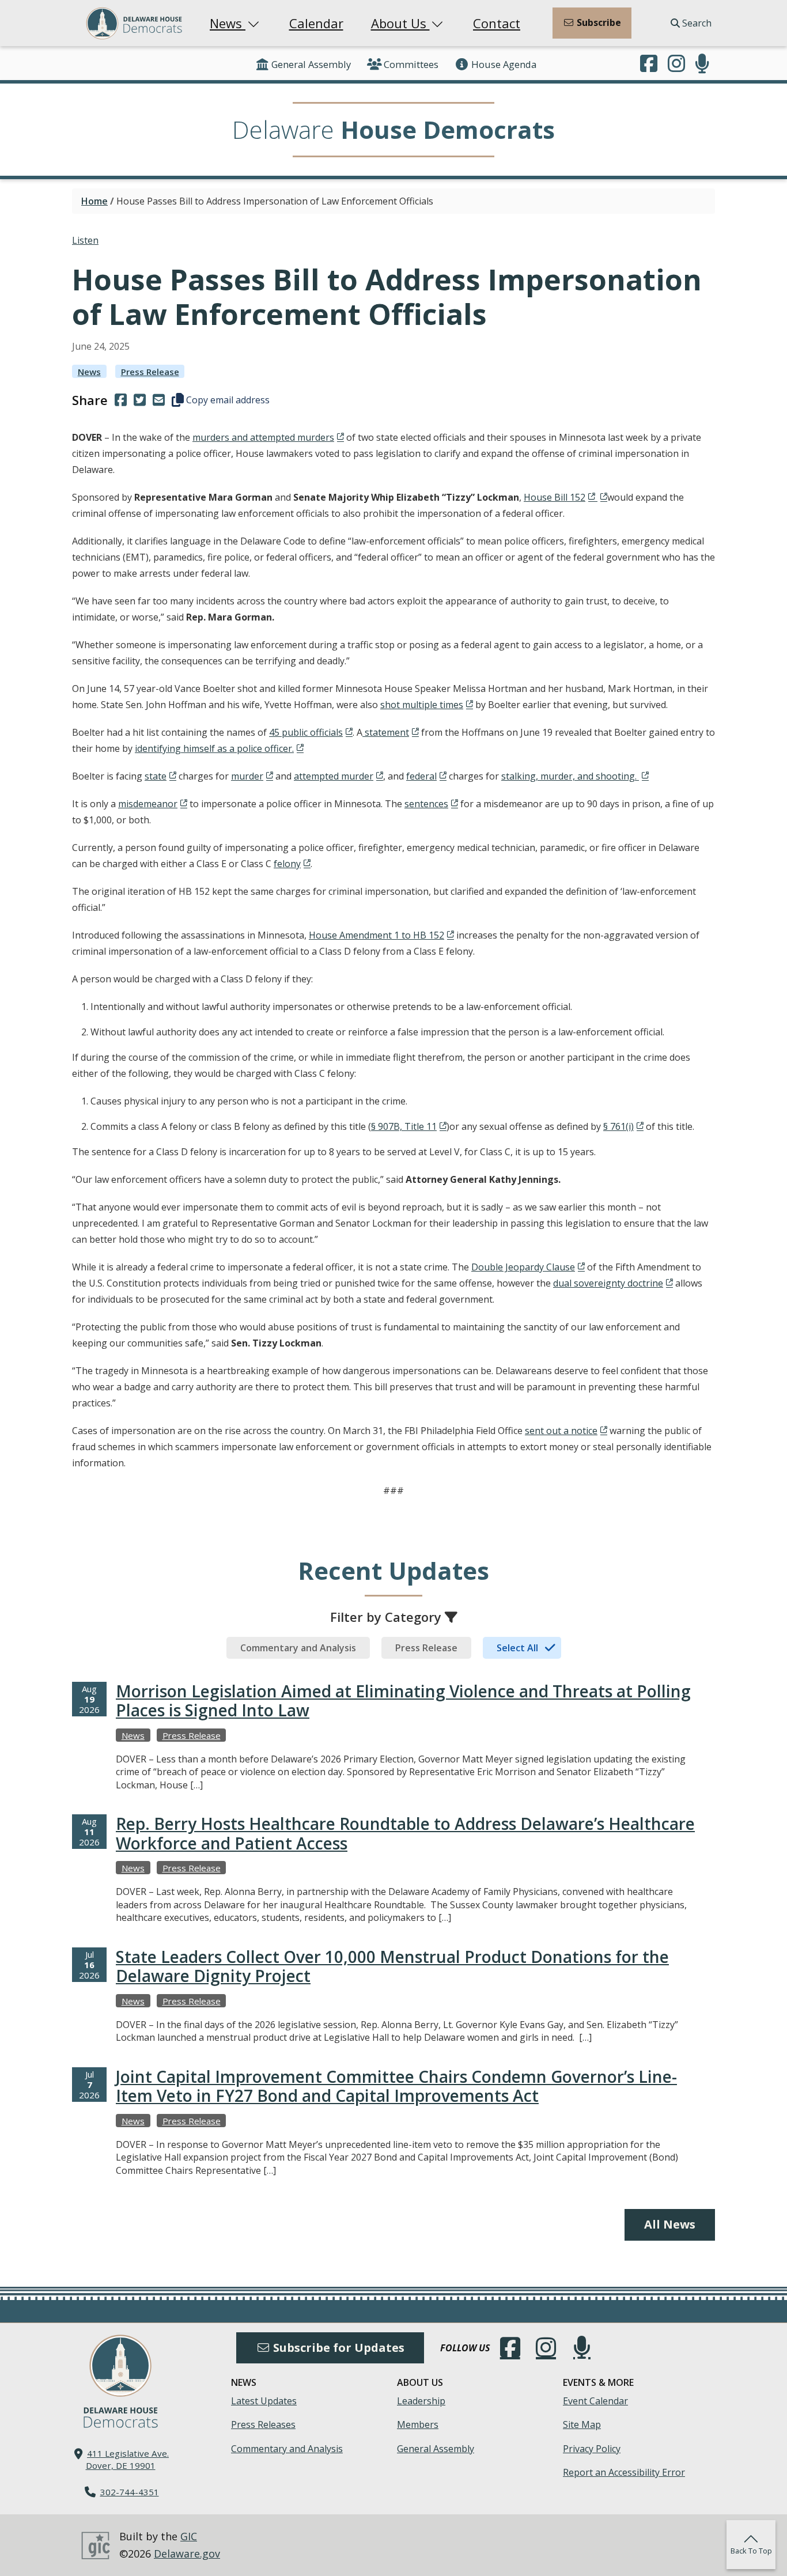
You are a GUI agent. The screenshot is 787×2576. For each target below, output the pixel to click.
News (228, 23)
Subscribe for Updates (337, 2348)
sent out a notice (561, 1431)
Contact (497, 23)
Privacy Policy (592, 2449)
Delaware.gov (187, 2554)
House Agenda (504, 64)
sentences (426, 804)
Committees (411, 64)
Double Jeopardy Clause (523, 1267)
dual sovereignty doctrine (608, 1283)
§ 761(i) (618, 1126)
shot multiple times (422, 705)
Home (94, 201)
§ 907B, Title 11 (404, 1126)
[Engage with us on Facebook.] (649, 65)
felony (287, 864)
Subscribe (598, 22)
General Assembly (311, 64)
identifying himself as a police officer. (214, 748)
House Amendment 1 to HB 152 (377, 935)
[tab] (298, 1648)
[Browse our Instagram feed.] (676, 65)
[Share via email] (159, 400)
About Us (400, 23)
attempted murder (334, 776)
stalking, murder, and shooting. (570, 776)
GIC (189, 2536)
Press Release (150, 372)
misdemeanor (148, 804)
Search (696, 23)
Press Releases (263, 2424)
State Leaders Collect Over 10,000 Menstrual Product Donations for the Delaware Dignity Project (392, 1966)
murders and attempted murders (263, 437)
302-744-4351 (130, 2492)
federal (421, 776)
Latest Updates (264, 2401)
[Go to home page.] (134, 23)
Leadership (421, 2401)
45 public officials (306, 732)
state (156, 776)
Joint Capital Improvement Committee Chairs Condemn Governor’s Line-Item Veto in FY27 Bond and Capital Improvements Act (396, 2086)
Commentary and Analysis (287, 2449)
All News (670, 2224)
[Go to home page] (120, 2366)
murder (247, 776)
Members (418, 2424)
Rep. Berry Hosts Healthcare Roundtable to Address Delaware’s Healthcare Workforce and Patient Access (405, 1833)
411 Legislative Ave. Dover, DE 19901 (128, 2459)
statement (386, 732)
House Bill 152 (555, 497)
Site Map (582, 2424)
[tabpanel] (393, 1941)
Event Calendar (595, 2401)
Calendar (316, 23)
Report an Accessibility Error (624, 2472)
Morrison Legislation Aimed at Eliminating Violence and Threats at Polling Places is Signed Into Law (403, 1701)
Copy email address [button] (227, 400)
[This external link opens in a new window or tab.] (601, 497)
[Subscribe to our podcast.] (702, 65)
